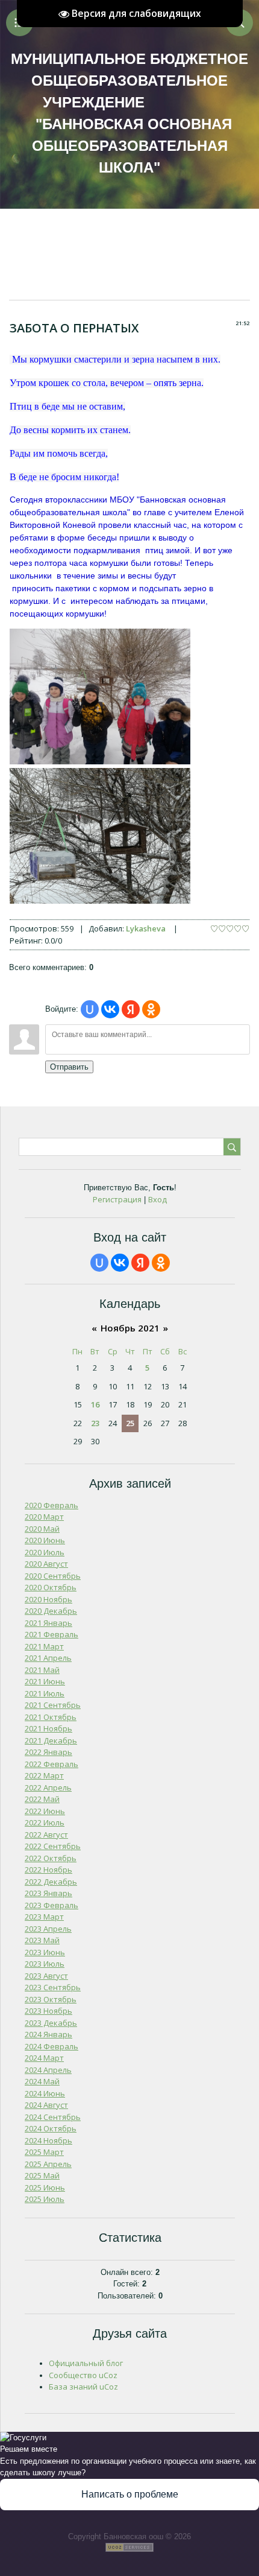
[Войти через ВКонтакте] (110, 1009)
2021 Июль (45, 1693)
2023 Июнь (45, 1952)
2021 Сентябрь (53, 1705)
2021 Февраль (51, 1634)
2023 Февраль (51, 1905)
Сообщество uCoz (83, 2375)
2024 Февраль (51, 2046)
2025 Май (42, 2175)
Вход (158, 1199)
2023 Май (42, 1940)
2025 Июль (45, 2199)
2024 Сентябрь (53, 2117)
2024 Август (46, 2105)
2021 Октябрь (51, 1717)
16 (95, 1404)
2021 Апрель (48, 1658)
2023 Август (46, 1976)
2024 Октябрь (51, 2128)
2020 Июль (45, 1552)
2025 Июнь (45, 2187)
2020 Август (46, 1564)
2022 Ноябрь (48, 1870)
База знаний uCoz (83, 2387)
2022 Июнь (45, 1811)
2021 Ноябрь (48, 1728)
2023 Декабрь (51, 2023)
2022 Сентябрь (53, 1846)
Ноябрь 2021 (130, 1328)
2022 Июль (45, 1823)
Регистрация (117, 1199)
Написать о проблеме (130, 2494)
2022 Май (42, 1799)
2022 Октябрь (51, 1858)
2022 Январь (48, 1752)
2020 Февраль (51, 1505)
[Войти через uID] (90, 1009)
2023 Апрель (48, 1929)
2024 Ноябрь (48, 2140)
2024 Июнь (45, 2093)
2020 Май (42, 1529)
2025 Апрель (48, 2164)
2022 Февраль (51, 1764)
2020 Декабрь (51, 1611)
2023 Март (44, 1917)
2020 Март (44, 1517)
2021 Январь (48, 1623)
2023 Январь (48, 1893)
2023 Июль (45, 1964)
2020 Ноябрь (48, 1599)
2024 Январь (48, 2034)
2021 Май (42, 1670)
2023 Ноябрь (48, 2011)
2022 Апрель (48, 1788)
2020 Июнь (45, 1540)
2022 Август (46, 1835)
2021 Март (44, 1646)
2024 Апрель (48, 2070)
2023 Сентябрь (53, 1987)
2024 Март (44, 2058)
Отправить (69, 1067)
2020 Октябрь (51, 1587)
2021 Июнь (45, 1681)
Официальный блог (86, 2363)
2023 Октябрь (51, 1999)
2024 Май (42, 2081)
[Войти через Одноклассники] (151, 1009)
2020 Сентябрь (53, 1576)
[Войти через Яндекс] (131, 1009)
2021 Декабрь (51, 1740)
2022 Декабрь (51, 1882)
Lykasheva (146, 928)
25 (130, 1423)
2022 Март (44, 1775)
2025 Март (44, 2152)
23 (95, 1423)
